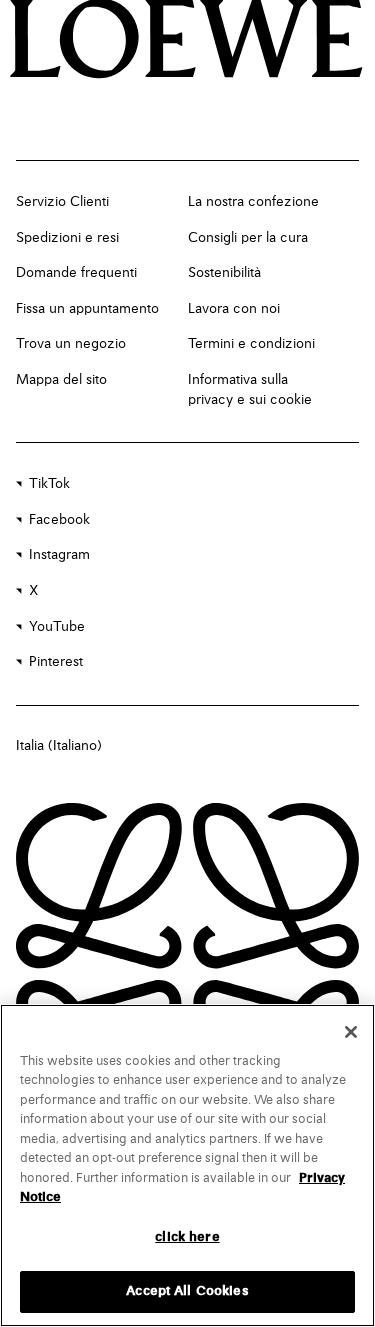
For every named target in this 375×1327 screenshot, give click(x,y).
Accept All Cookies (187, 1291)
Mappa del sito (61, 380)
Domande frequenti (76, 273)
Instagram (59, 555)
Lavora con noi (234, 309)
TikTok (49, 484)
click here (187, 1237)
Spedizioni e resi (67, 238)
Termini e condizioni (251, 344)
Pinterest (56, 662)
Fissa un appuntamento (87, 309)
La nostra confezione (253, 202)
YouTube (57, 627)
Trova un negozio (71, 344)
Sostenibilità (224, 273)
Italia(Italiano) (59, 746)
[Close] (351, 1032)
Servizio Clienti (62, 202)
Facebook (59, 520)
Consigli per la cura (248, 238)
